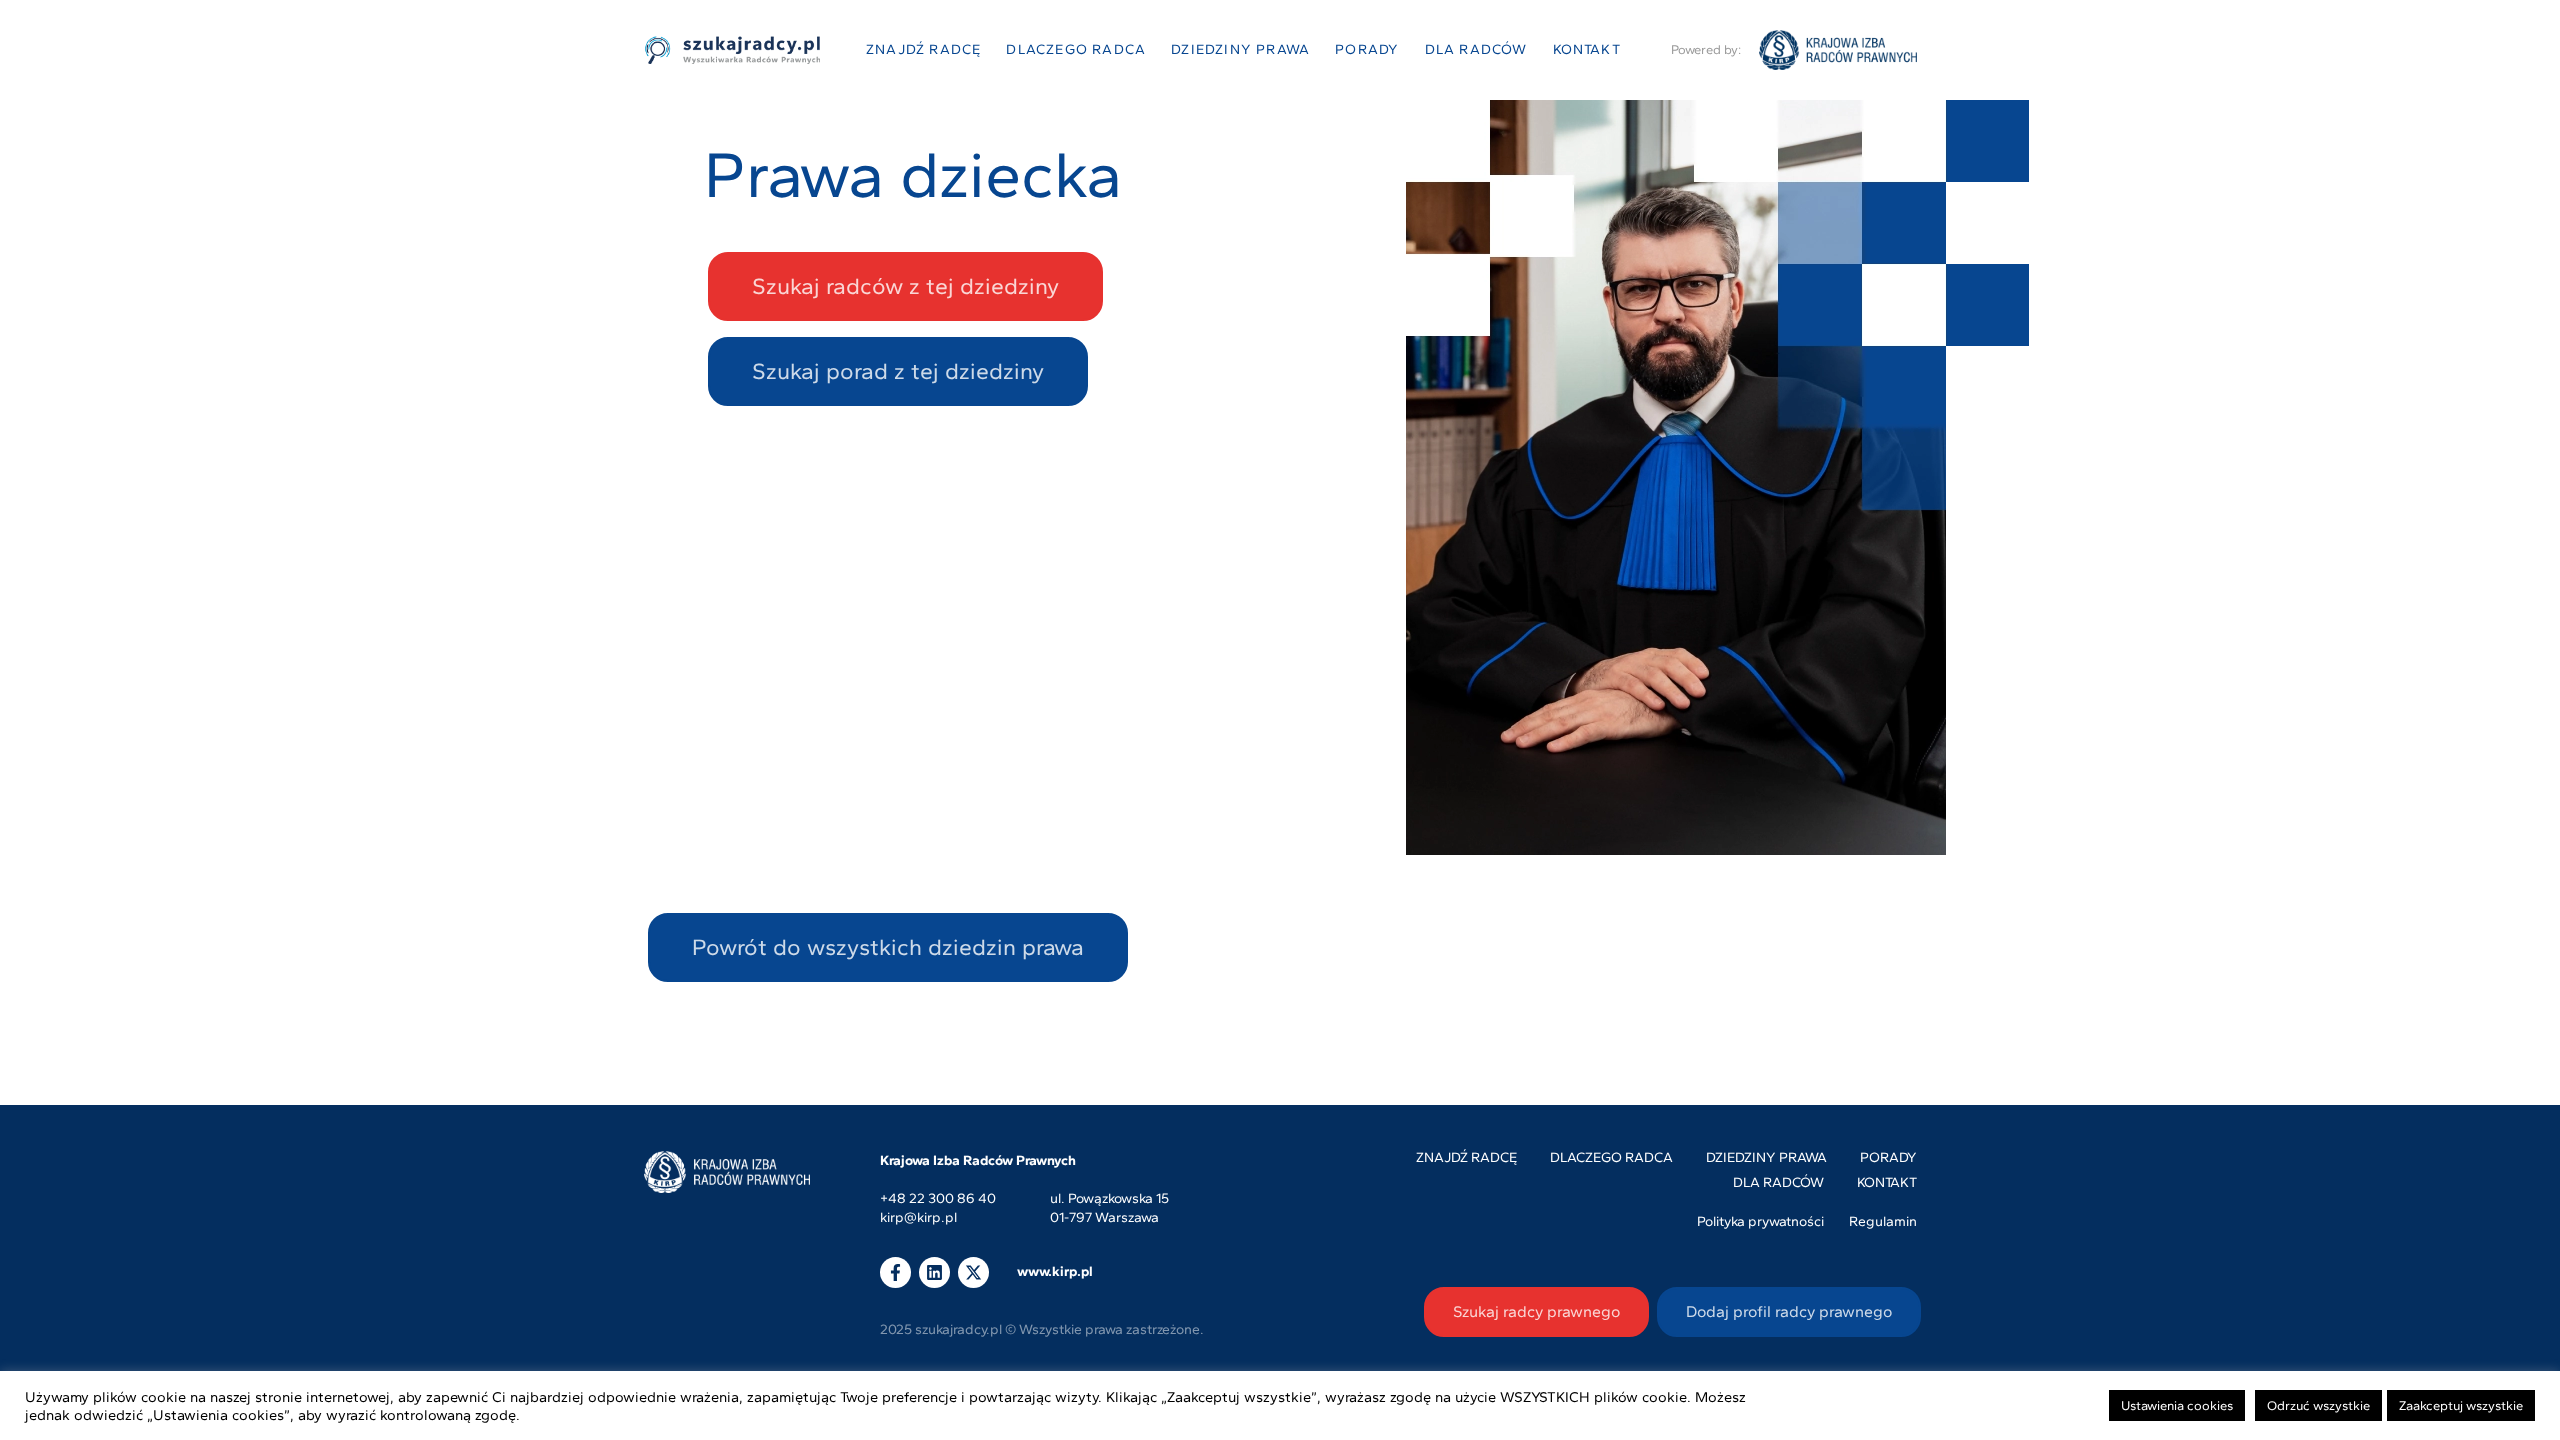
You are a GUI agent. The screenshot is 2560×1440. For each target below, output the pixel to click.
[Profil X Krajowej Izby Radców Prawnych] (973, 1272)
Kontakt (1587, 49)
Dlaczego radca (1076, 49)
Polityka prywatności (1760, 1221)
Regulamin (1883, 1221)
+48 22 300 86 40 (938, 1199)
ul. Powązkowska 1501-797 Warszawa (1109, 1208)
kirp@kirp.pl (918, 1218)
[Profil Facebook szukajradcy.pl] (895, 1272)
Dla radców (1476, 49)
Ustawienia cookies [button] (2177, 1405)
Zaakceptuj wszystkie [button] (2461, 1405)
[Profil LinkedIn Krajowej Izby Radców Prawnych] (934, 1272)
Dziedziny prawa (1240, 49)
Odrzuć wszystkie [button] (2318, 1405)
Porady (1367, 49)
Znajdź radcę (923, 49)
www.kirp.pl (1055, 1271)
